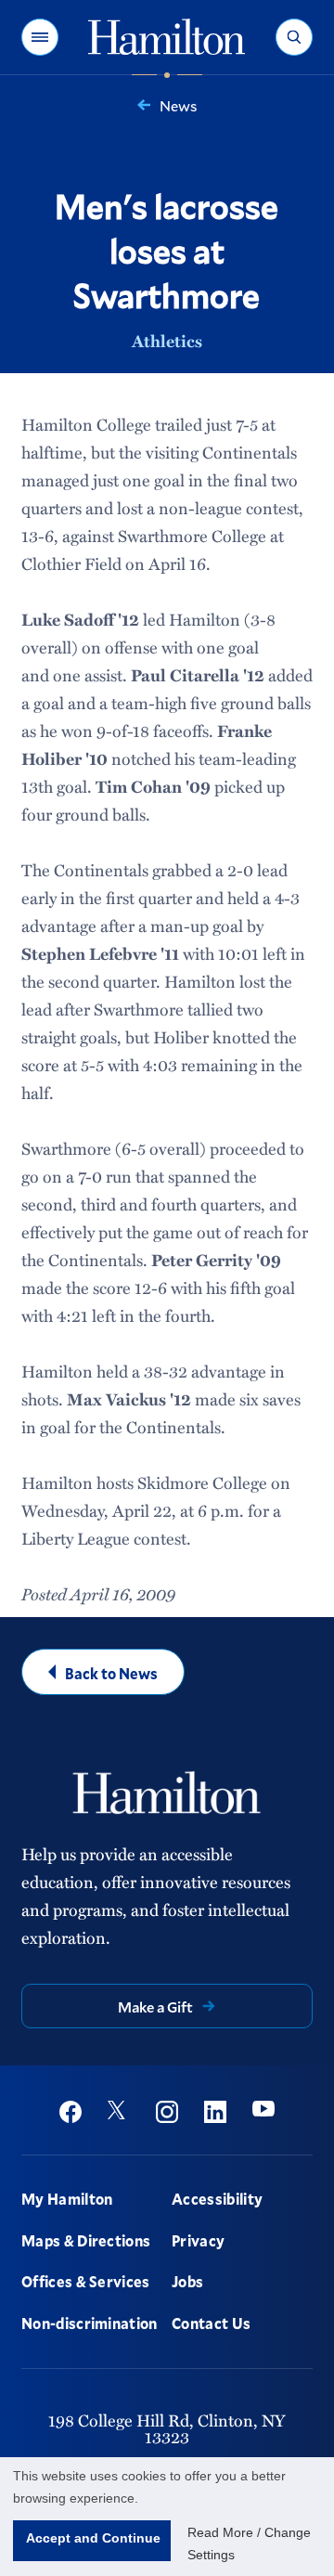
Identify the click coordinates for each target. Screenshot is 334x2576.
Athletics (167, 341)
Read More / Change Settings (249, 2544)
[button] (40, 37)
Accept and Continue (93, 2538)
